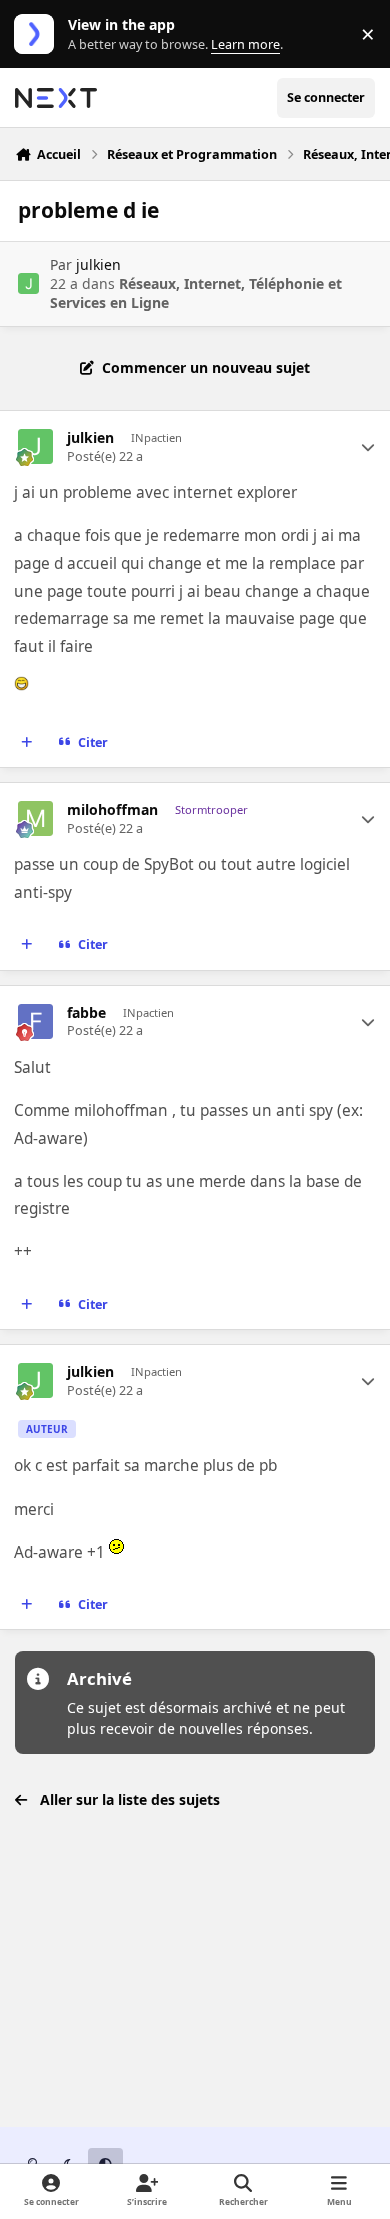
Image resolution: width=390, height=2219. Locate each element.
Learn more (38, 34)
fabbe (86, 1013)
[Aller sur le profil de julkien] (28, 283)
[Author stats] (368, 447)
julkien (98, 264)
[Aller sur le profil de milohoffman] (35, 818)
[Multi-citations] (27, 743)
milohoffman (112, 810)
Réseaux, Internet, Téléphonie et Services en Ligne (196, 292)
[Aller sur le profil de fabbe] (35, 1021)
